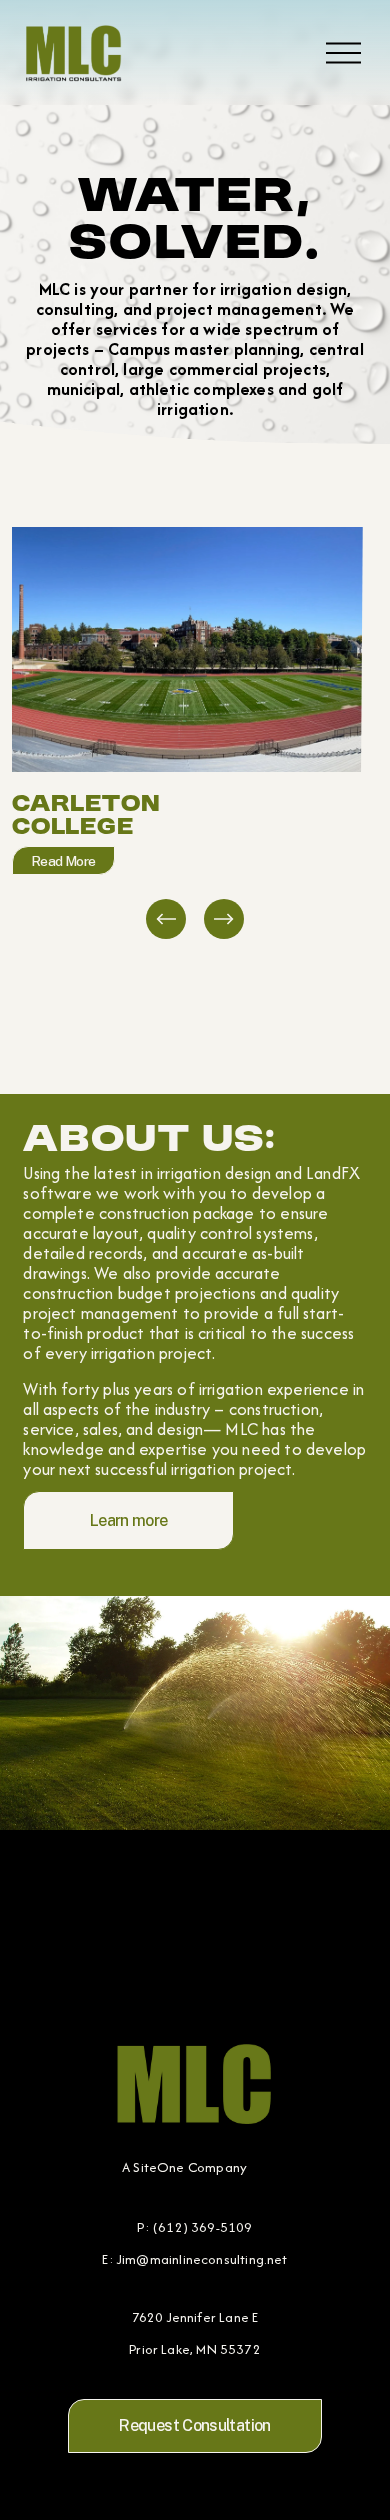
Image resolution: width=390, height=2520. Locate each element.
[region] (195, 735)
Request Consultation (194, 2425)
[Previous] (166, 919)
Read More (63, 861)
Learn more (129, 1520)
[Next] (224, 919)
